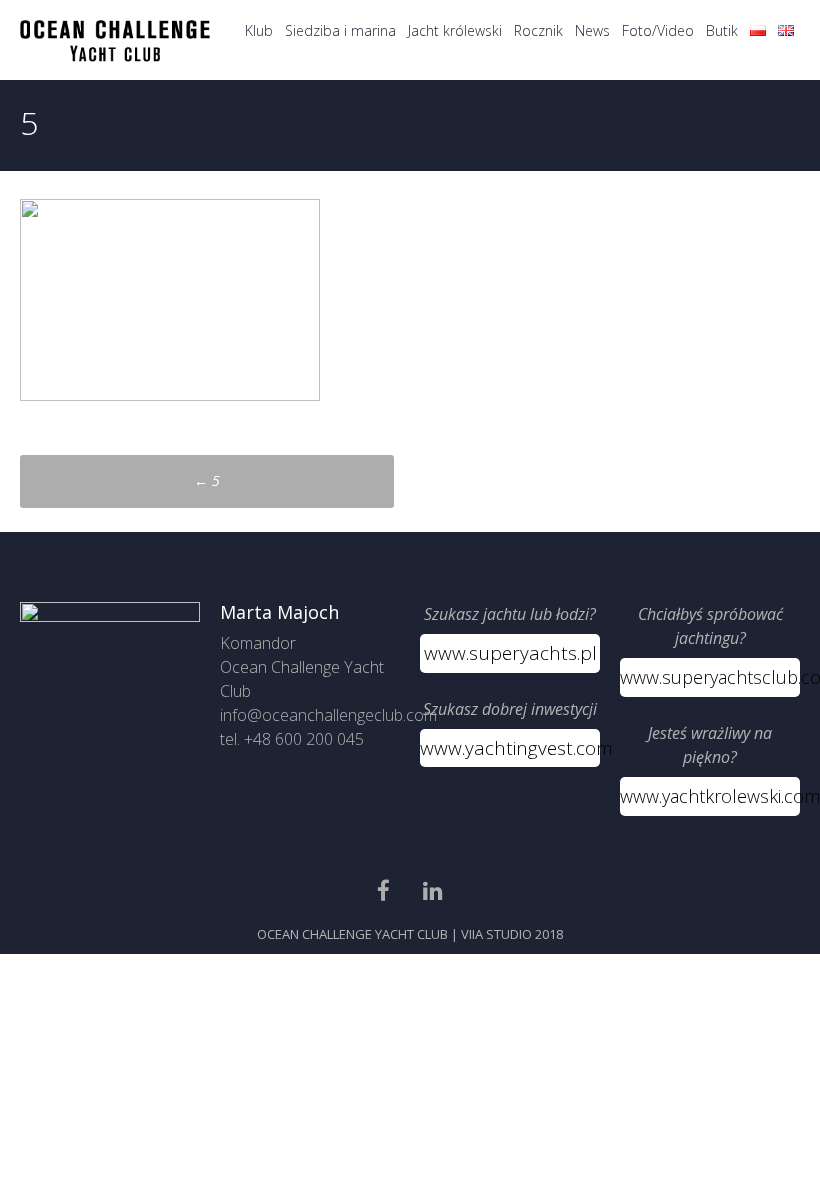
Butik (722, 30)
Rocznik (538, 30)
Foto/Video (658, 30)
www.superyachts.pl (510, 653)
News (592, 30)
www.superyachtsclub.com (710, 677)
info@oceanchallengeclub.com (328, 715)
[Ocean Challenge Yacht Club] (115, 56)
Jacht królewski (455, 30)
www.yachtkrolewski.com (710, 796)
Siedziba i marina (340, 30)
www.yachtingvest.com (510, 748)
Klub (259, 30)
